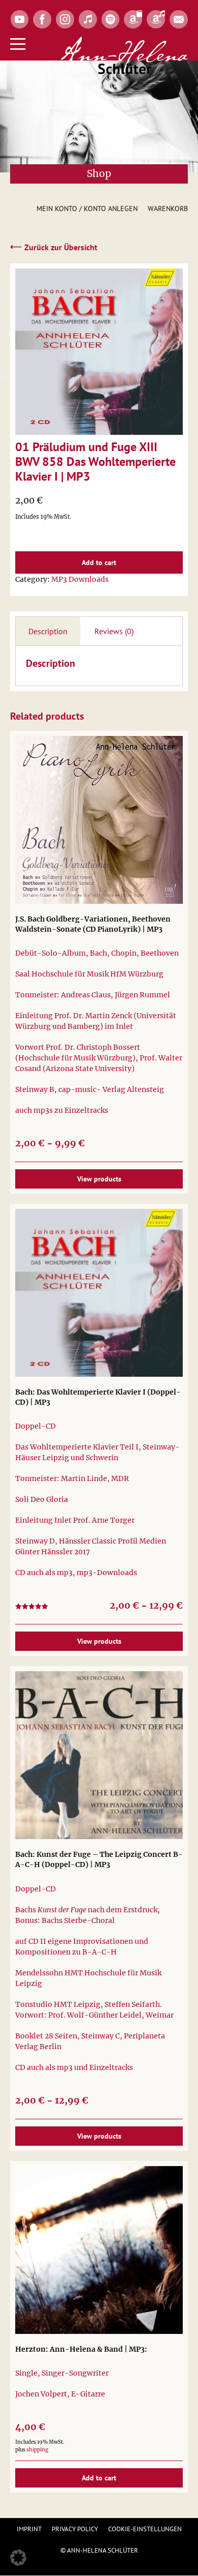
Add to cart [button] (99, 2478)
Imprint (29, 2529)
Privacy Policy (75, 2529)
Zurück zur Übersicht (54, 247)
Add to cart (99, 562)
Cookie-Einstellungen (145, 2529)
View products (99, 1179)
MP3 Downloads (80, 579)
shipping (37, 2450)
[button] (18, 2558)
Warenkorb (168, 209)
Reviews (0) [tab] (114, 631)
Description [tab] (48, 631)
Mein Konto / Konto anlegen (87, 209)
